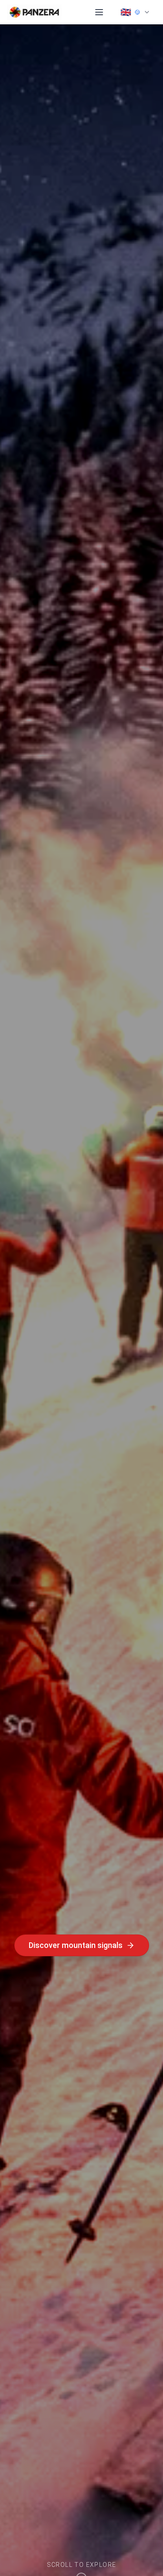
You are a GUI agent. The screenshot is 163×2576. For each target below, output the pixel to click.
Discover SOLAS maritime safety (75, 1945)
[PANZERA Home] (34, 12)
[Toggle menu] (99, 12)
